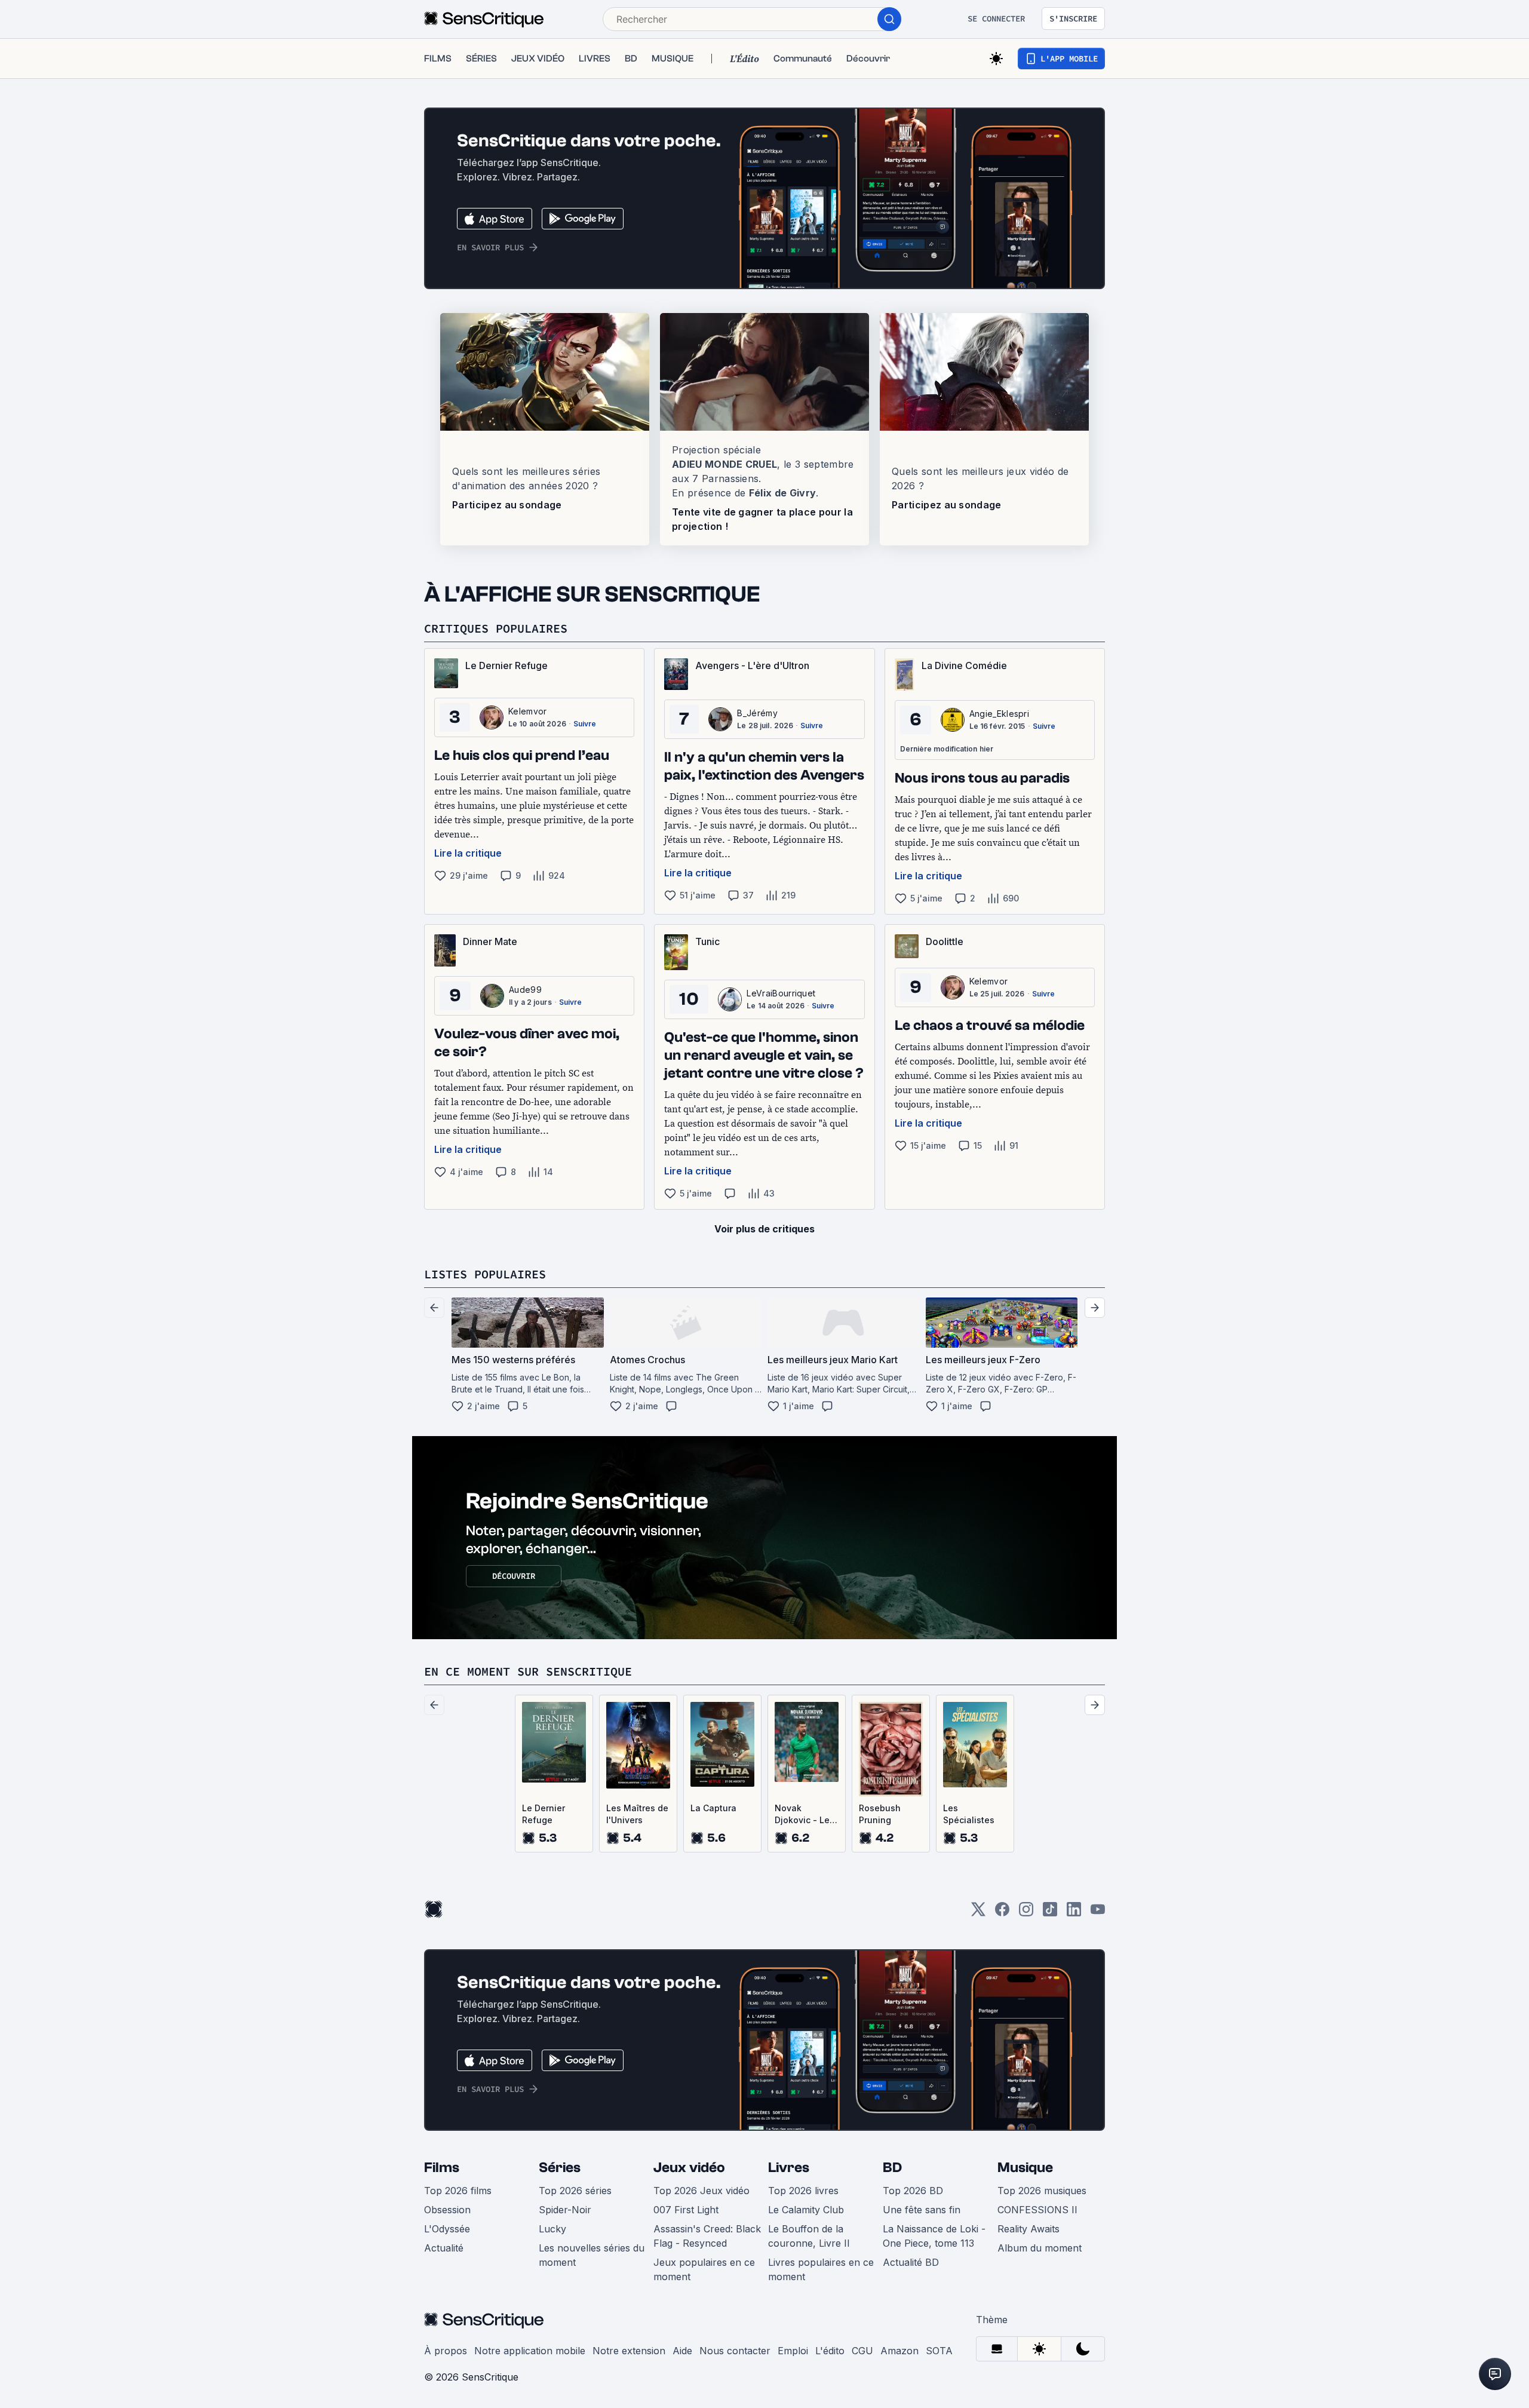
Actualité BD (911, 2262)
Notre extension (629, 2351)
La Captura (713, 1808)
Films (442, 2168)
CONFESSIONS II (1037, 2210)
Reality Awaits (1028, 2229)
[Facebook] (1002, 1913)
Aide (682, 2351)
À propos (446, 2351)
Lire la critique (468, 853)
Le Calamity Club (806, 2210)
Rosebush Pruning (880, 1814)
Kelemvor (528, 711)
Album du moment (1040, 2248)
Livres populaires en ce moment (821, 2269)
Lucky (552, 2229)
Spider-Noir (565, 2210)
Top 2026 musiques (1042, 2191)
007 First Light (686, 2210)
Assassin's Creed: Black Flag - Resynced (707, 2236)
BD (892, 2168)
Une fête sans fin (922, 2210)
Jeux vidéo (689, 2168)
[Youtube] (1098, 1913)
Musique (1025, 2168)
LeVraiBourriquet (781, 993)
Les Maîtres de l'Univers (637, 1814)
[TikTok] (1050, 1913)
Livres (789, 2168)
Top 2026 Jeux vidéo (701, 2191)
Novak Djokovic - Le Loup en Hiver (804, 1815)
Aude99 (525, 990)
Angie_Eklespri (999, 714)
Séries (560, 2168)
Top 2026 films (458, 2191)
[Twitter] (978, 1913)
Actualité (444, 2248)
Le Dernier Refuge (544, 1814)
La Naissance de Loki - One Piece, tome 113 (934, 2236)
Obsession (447, 2210)
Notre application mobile (530, 2351)
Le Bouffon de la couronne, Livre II (809, 2236)
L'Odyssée (447, 2229)
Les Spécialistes (969, 1814)
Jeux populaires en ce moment (704, 2269)
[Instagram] (1026, 1913)
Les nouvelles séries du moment (592, 2255)
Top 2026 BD (913, 2191)
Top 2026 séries (575, 2191)
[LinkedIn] (1074, 1913)
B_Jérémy (757, 713)
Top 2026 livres (803, 2191)
